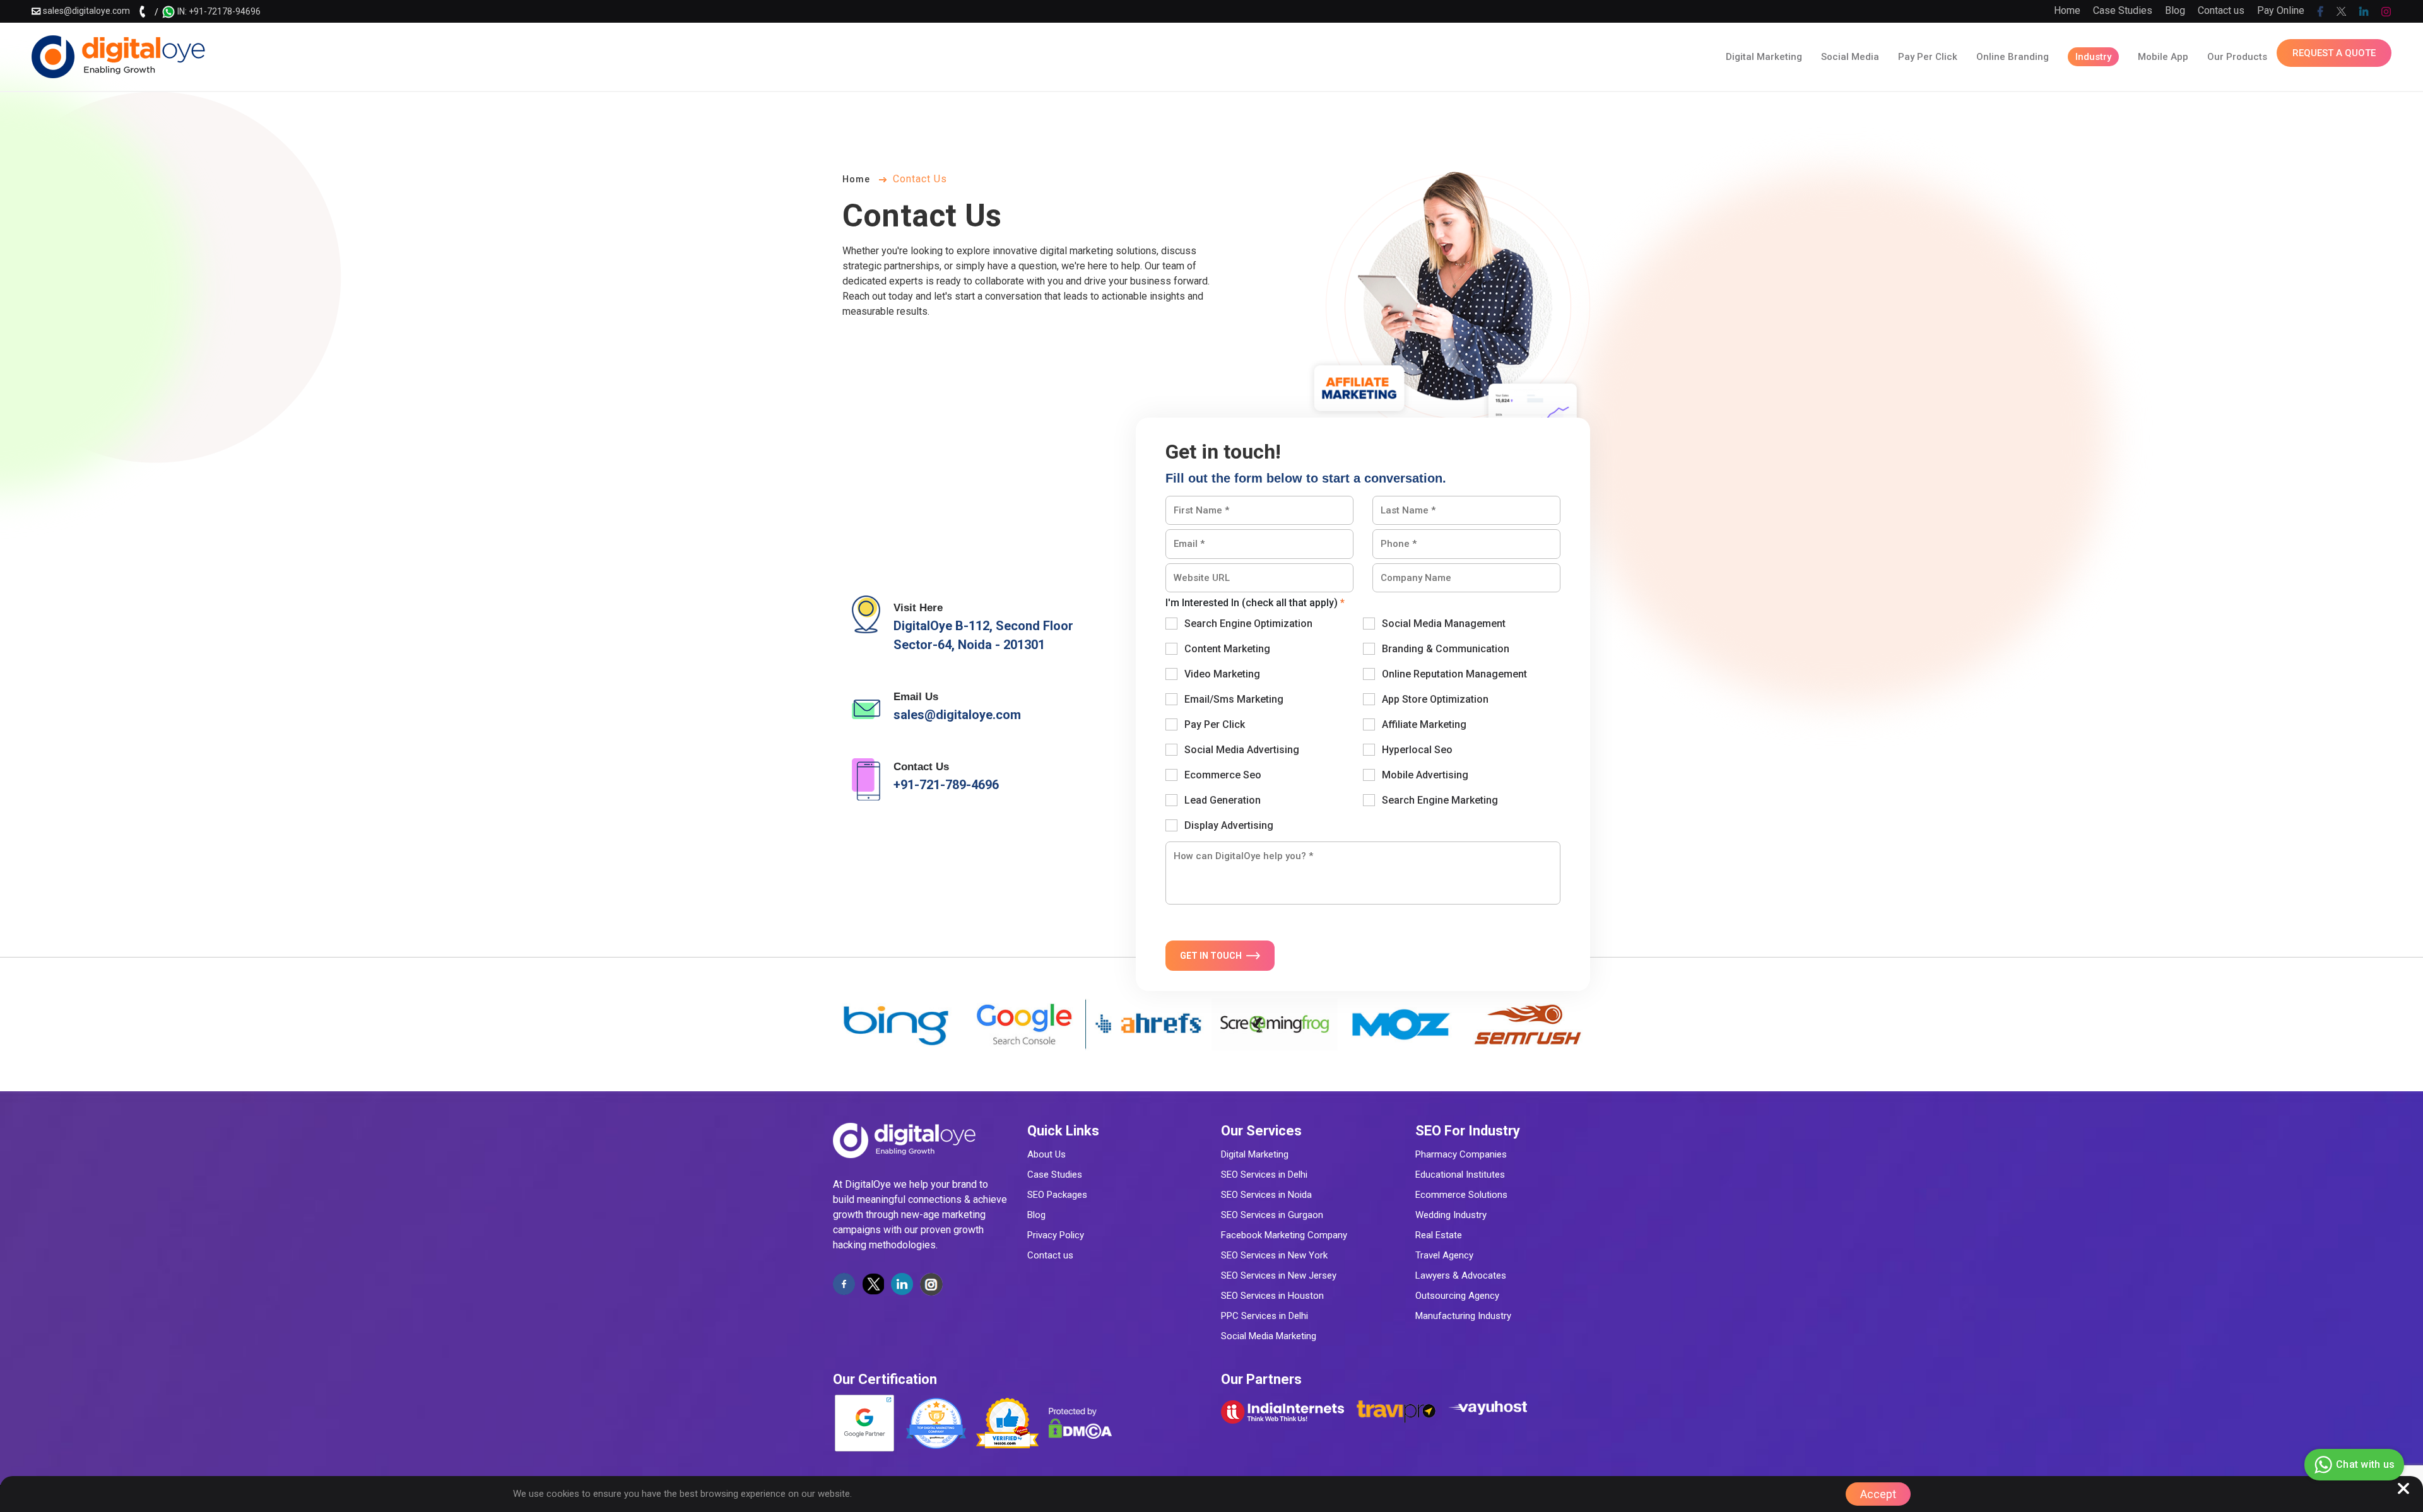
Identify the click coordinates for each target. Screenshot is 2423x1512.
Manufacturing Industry (1463, 1316)
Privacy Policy (1056, 1235)
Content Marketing (1227, 649)
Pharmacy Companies (1461, 1154)
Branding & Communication (1446, 649)
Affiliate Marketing (1424, 724)
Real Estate (1439, 1235)
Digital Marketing (1255, 1154)
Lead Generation (1223, 800)
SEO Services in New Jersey (1279, 1275)
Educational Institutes (1460, 1175)
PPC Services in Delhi (1265, 1316)
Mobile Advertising (1425, 775)
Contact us (2221, 10)
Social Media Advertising (1242, 750)
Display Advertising (1229, 825)
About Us (1046, 1154)
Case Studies (2123, 10)
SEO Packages (1057, 1195)
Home (2067, 10)
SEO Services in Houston (1272, 1296)
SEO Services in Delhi (1264, 1175)
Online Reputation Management (1454, 674)
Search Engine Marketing (1440, 800)
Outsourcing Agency (1457, 1296)
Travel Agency (1444, 1255)
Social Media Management (1444, 624)
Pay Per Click (1215, 724)
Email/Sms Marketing (1234, 699)
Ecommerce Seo (1223, 775)
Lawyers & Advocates (1461, 1275)
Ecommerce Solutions (1461, 1195)
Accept (1878, 1494)
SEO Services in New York (1274, 1255)
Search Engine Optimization (1248, 624)
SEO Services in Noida (1266, 1195)
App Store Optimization (1435, 699)
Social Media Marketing (1269, 1336)
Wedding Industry (1451, 1215)
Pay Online (2281, 10)
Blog (2175, 10)
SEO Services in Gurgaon (1272, 1215)
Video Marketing (1222, 674)
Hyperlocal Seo (1417, 750)
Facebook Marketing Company (1284, 1235)
